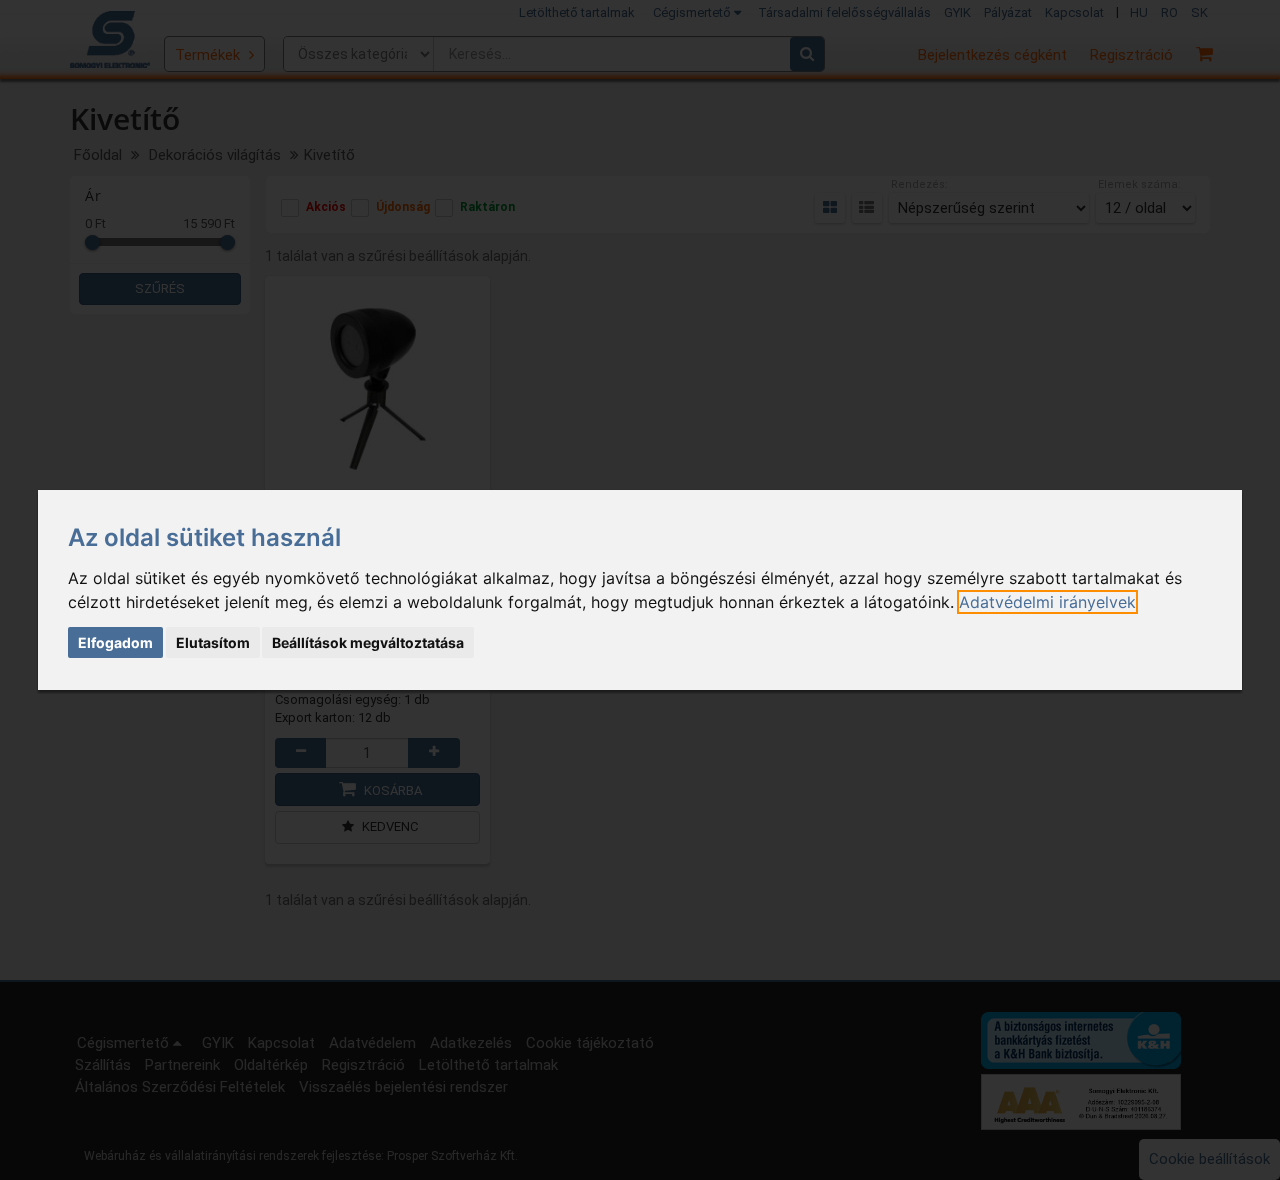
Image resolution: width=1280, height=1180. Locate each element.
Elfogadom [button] (115, 642)
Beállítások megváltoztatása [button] (368, 642)
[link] (1047, 602)
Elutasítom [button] (213, 642)
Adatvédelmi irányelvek (1047, 602)
